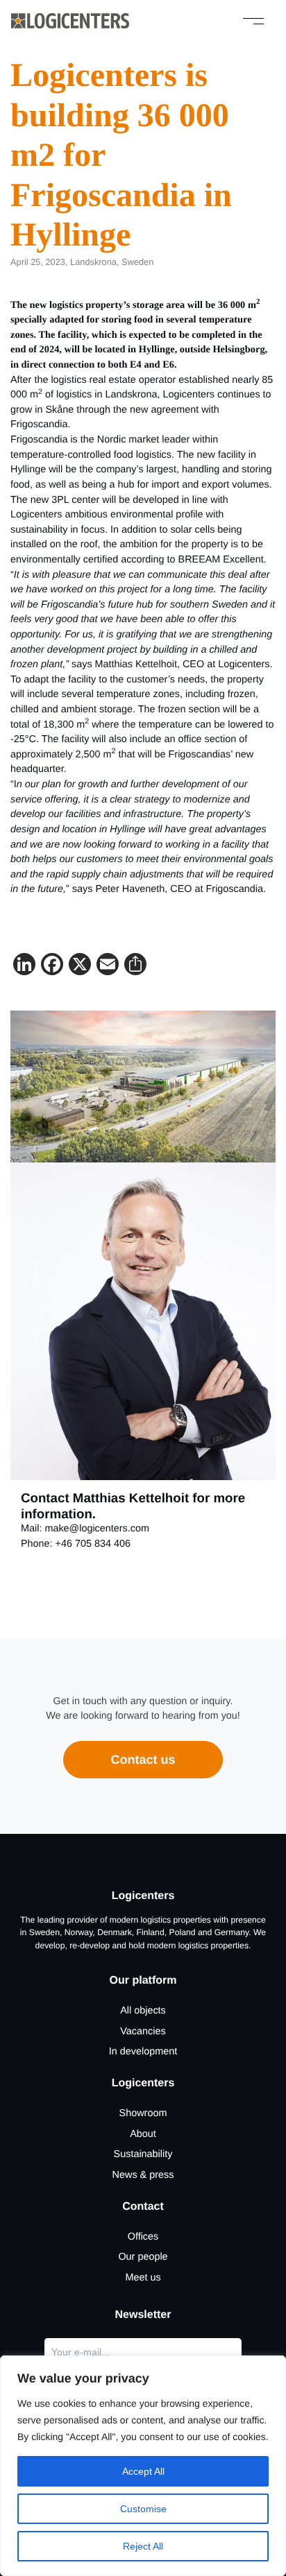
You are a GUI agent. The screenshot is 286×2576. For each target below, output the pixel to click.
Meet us (143, 2278)
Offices (143, 2237)
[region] (143, 2466)
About (143, 2134)
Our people (143, 2257)
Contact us (143, 1760)
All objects (143, 2011)
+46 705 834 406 (93, 1544)
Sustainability (143, 2154)
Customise (143, 2509)
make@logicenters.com (97, 1529)
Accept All (143, 2471)
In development (143, 2052)
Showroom (143, 2113)
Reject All (143, 2546)
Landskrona (93, 262)
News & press (143, 2175)
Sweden (137, 262)
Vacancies (143, 2032)
